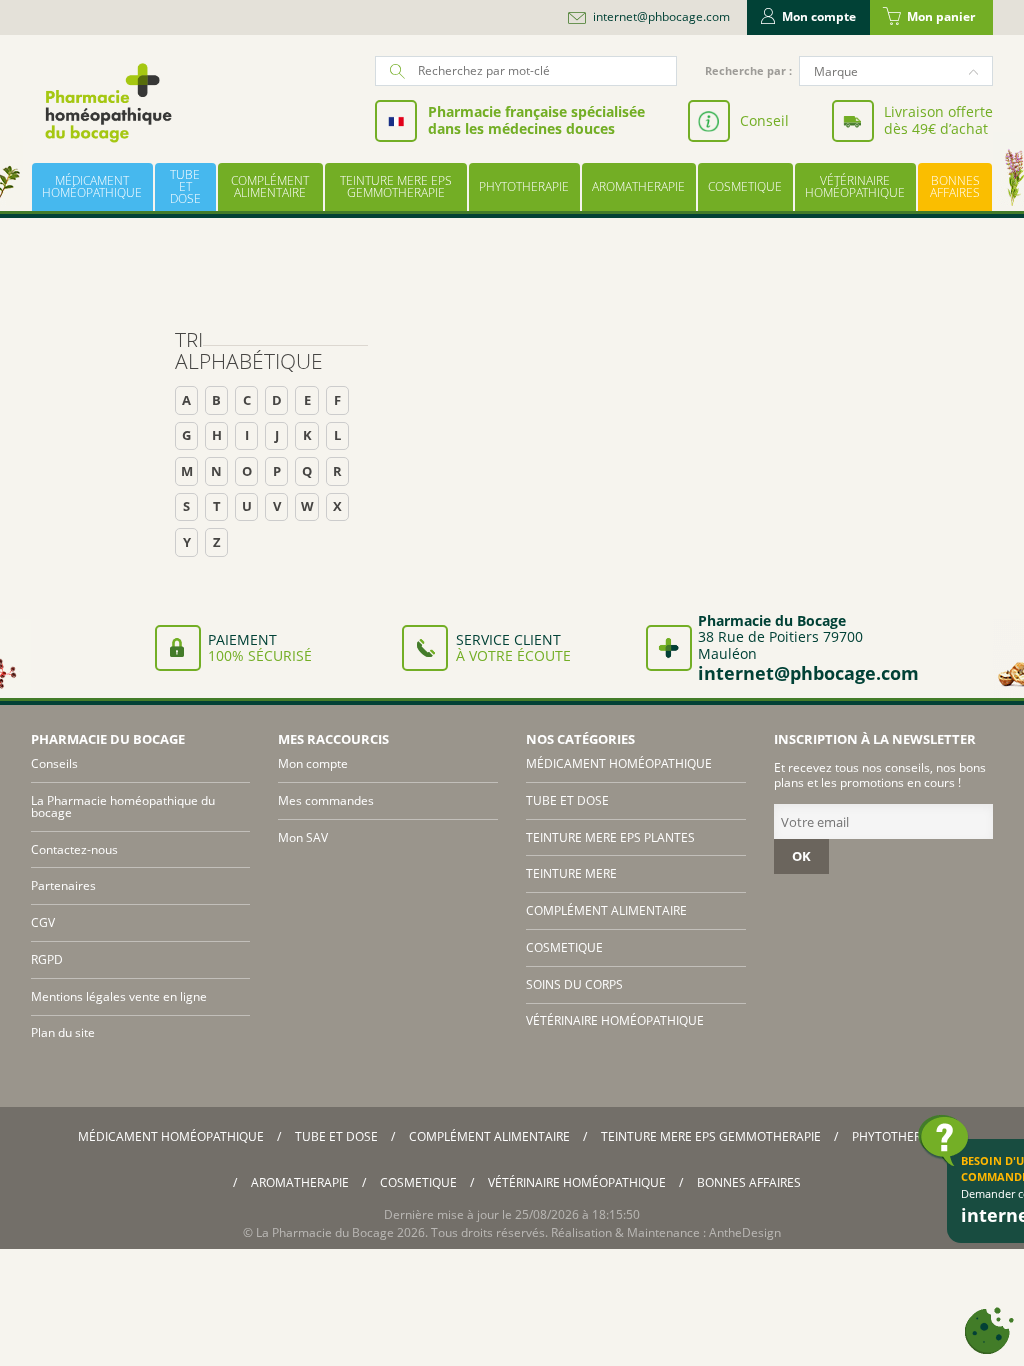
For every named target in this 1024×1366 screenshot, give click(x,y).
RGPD (47, 959)
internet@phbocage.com (661, 17)
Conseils (54, 763)
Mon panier (941, 16)
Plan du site (63, 1032)
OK (801, 856)
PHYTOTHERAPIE (524, 186)
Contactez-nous (74, 849)
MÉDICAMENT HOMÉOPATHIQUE (92, 186)
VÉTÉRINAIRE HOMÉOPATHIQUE (855, 186)
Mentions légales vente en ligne (119, 996)
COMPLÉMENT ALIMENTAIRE (270, 186)
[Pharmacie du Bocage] (107, 102)
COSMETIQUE (745, 186)
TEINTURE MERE (571, 873)
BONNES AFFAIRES (955, 186)
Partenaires (63, 885)
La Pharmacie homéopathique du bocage (123, 806)
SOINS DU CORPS (574, 984)
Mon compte (819, 16)
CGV (43, 922)
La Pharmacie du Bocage (325, 1232)
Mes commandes (326, 800)
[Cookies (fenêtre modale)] (989, 1331)
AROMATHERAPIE (638, 186)
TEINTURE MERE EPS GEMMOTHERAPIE (396, 186)
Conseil (764, 120)
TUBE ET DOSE (185, 186)
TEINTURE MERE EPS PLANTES (610, 837)
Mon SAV (303, 837)
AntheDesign (745, 1232)
